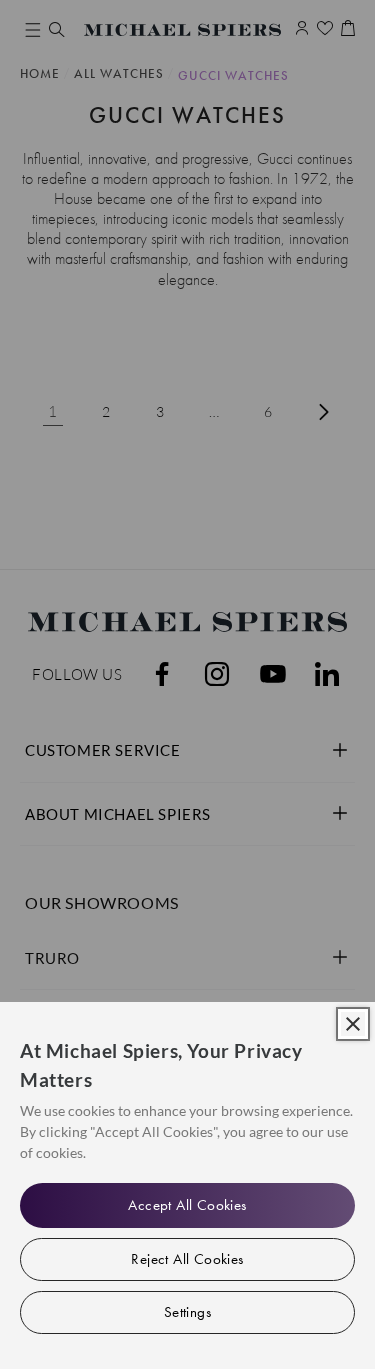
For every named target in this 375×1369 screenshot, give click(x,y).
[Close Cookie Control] (353, 1024)
